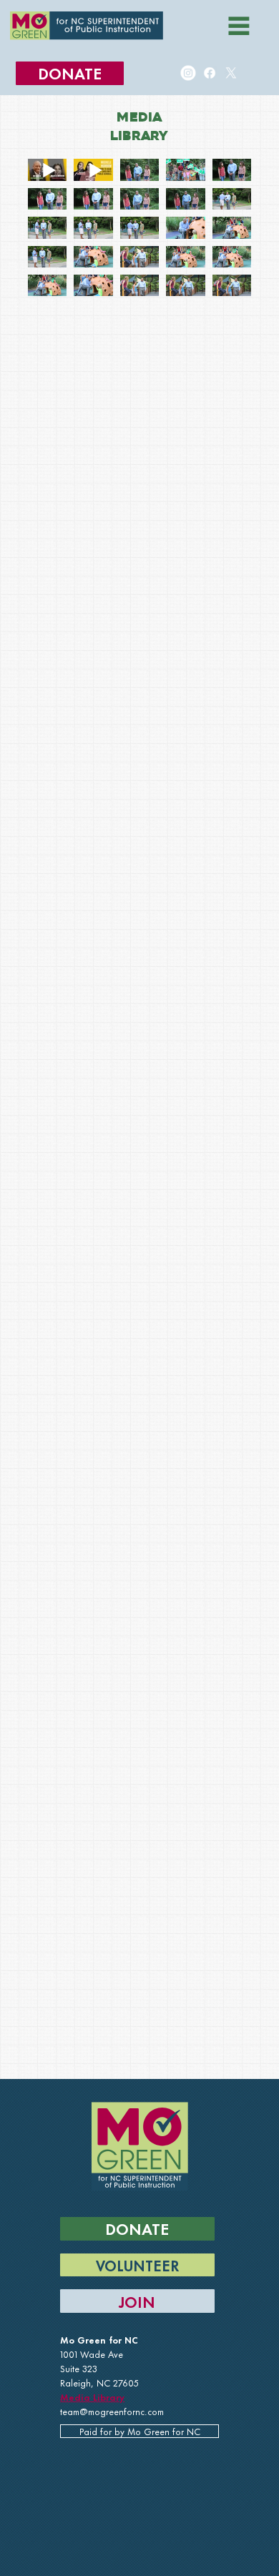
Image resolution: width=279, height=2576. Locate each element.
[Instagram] (188, 73)
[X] (231, 73)
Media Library (92, 2396)
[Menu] (239, 26)
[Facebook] (209, 73)
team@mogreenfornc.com (112, 2411)
